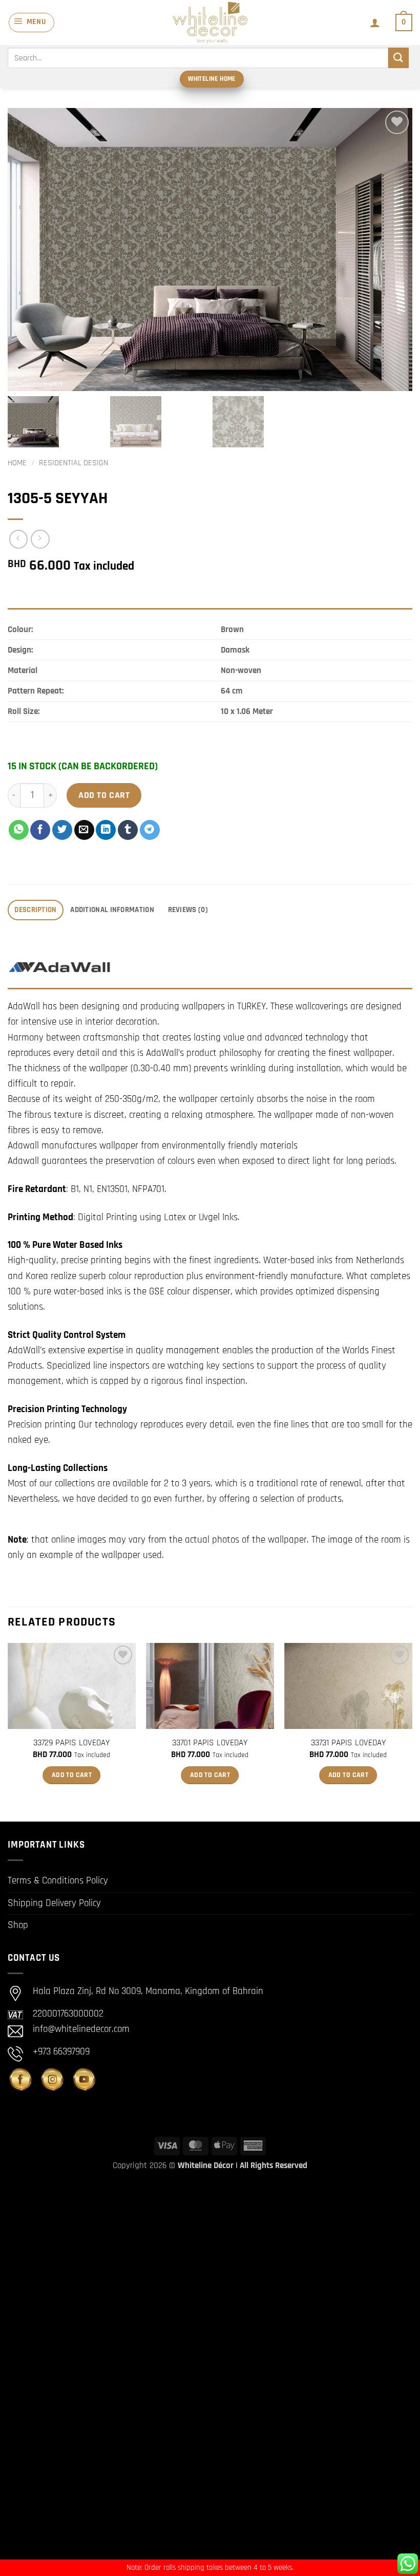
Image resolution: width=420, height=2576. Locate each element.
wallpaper (287, 1540)
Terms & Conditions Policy (58, 1881)
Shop (18, 1925)
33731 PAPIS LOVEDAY (348, 1743)
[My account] (375, 23)
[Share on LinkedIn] (106, 830)
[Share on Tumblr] (128, 830)
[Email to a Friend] (84, 830)
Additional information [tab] (112, 910)
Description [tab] (35, 910)
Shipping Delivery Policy (54, 1903)
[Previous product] (40, 539)
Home (17, 463)
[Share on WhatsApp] (19, 830)
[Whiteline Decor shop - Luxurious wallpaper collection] (210, 23)
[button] (31, 23)
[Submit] (398, 58)
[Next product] (19, 539)
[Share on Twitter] (62, 830)
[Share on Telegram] (150, 830)
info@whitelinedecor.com (81, 2029)
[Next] (412, 1724)
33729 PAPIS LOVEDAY (71, 1743)
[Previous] (8, 1724)
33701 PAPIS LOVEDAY (210, 1743)
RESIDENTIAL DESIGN (73, 463)
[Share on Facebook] (40, 830)
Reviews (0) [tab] (188, 910)
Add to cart (104, 795)
